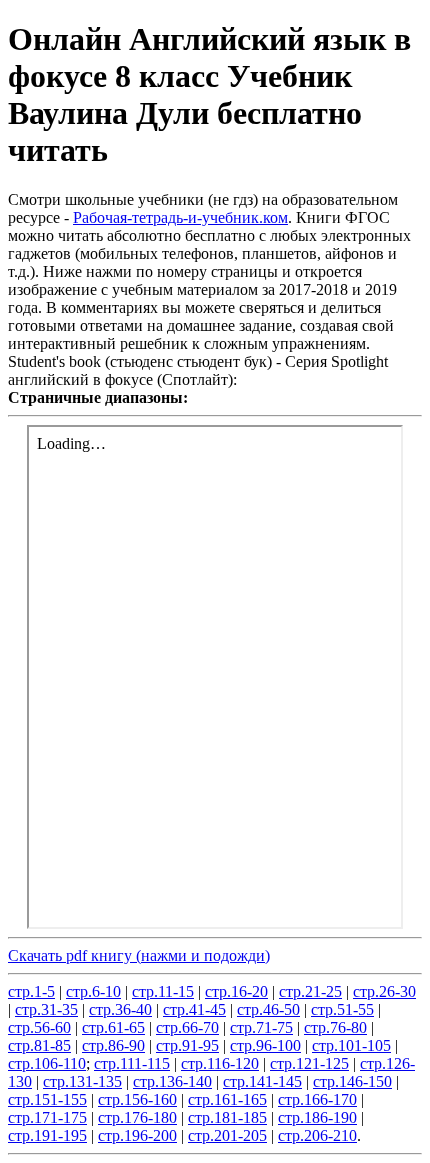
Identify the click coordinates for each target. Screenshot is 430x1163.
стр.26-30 (384, 991)
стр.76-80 (335, 1027)
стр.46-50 (268, 1009)
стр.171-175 (47, 1117)
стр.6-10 (93, 991)
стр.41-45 (194, 1009)
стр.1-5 (31, 991)
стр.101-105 (351, 1045)
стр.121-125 (309, 1063)
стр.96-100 (265, 1045)
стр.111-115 (132, 1063)
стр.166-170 (317, 1099)
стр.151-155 (47, 1099)
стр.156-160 (137, 1099)
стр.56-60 (39, 1027)
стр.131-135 (82, 1081)
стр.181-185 (227, 1117)
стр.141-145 (262, 1081)
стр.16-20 (236, 991)
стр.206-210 (317, 1135)
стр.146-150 (352, 1081)
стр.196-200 (137, 1135)
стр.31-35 (46, 1009)
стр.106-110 (47, 1063)
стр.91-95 (187, 1045)
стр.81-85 (39, 1045)
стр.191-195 (47, 1135)
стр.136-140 (172, 1081)
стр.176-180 (137, 1117)
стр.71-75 (261, 1027)
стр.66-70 (187, 1027)
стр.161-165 (227, 1099)
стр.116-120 (220, 1063)
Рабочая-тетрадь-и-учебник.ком (180, 217)
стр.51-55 (342, 1009)
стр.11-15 (163, 991)
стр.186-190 (317, 1117)
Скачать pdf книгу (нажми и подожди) (139, 955)
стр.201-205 (227, 1135)
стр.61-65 (113, 1027)
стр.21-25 (310, 991)
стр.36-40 (120, 1009)
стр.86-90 (113, 1045)
